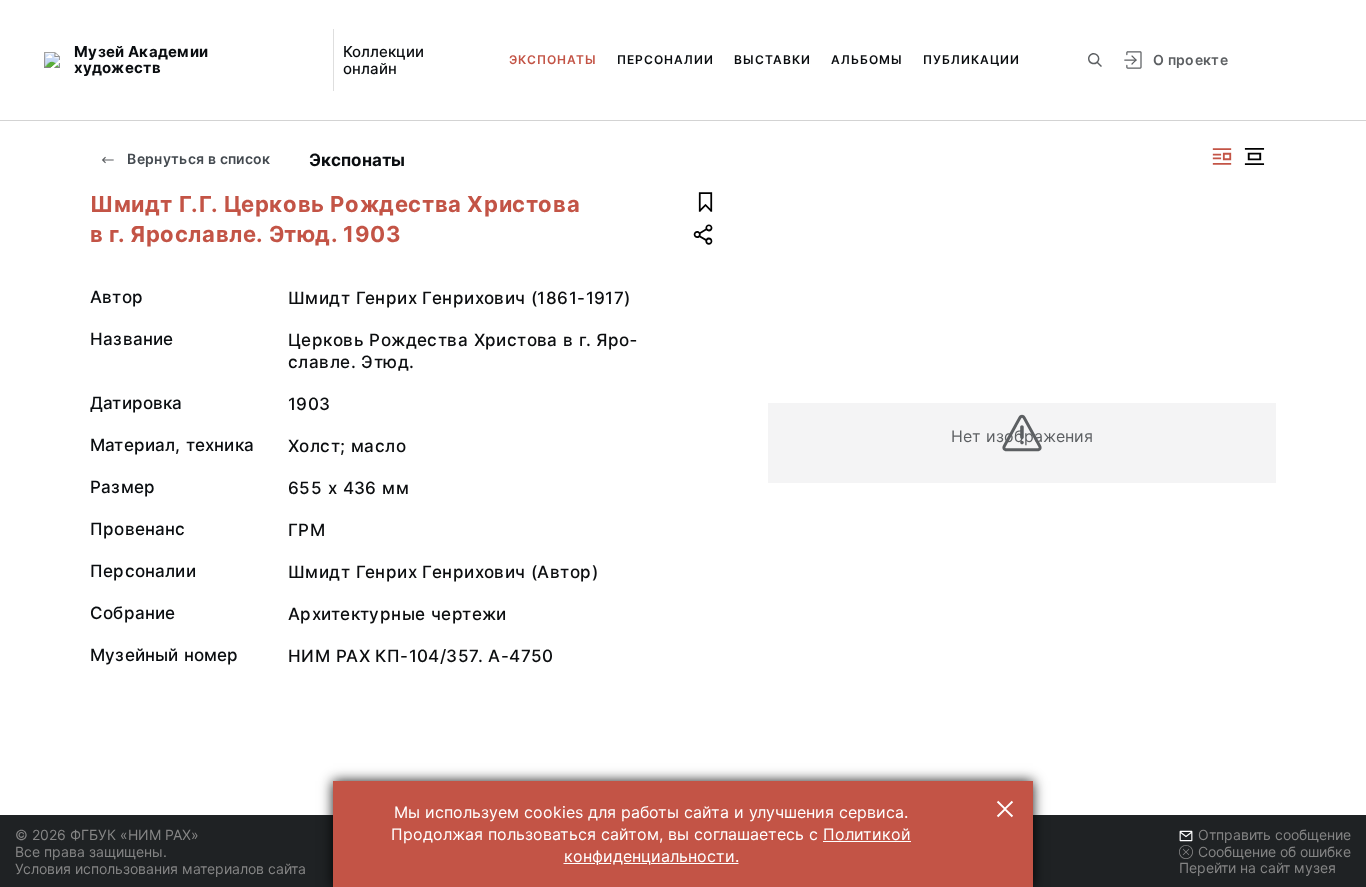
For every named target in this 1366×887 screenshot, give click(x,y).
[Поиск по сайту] (1095, 60)
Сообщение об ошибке (1274, 851)
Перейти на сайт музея (1257, 867)
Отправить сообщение (1274, 834)
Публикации (971, 59)
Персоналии (665, 59)
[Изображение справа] (1222, 156)
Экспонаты (553, 59)
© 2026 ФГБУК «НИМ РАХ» (107, 834)
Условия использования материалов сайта (160, 868)
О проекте (1190, 59)
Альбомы (867, 59)
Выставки (772, 59)
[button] (1005, 809)
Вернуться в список (197, 158)
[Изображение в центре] (1254, 156)
